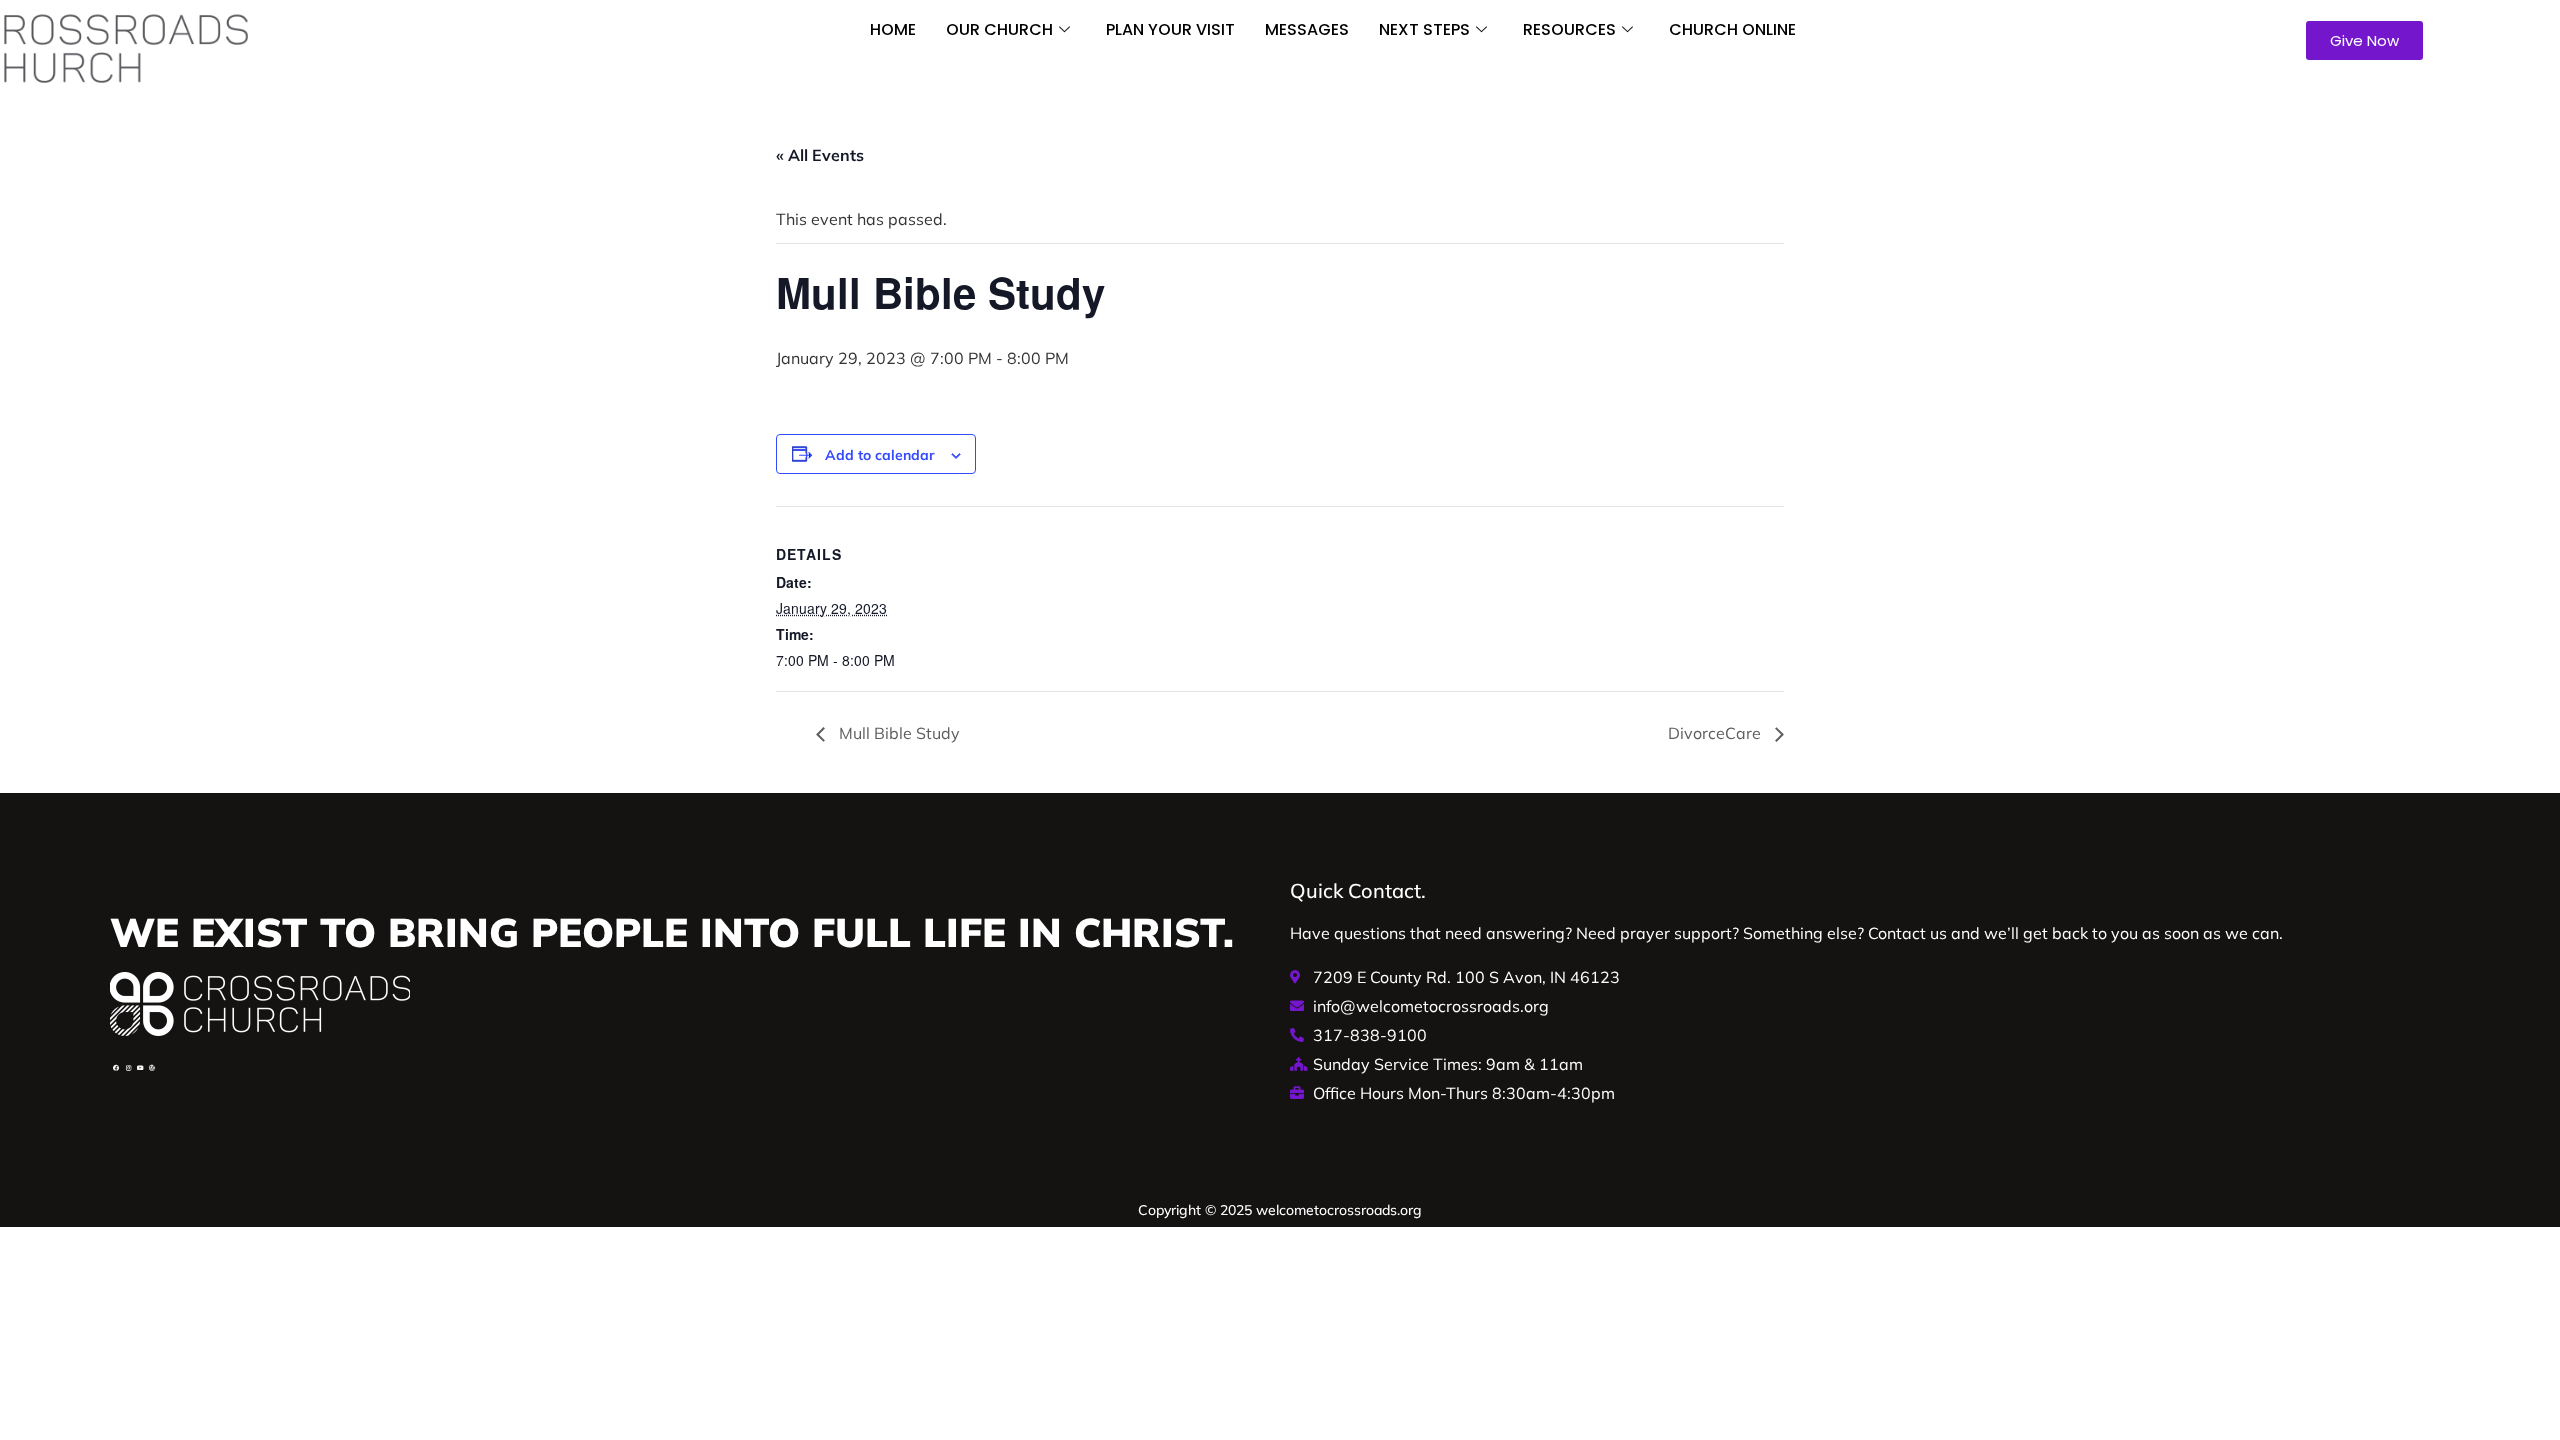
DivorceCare (1716, 733)
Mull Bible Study (897, 733)
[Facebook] (116, 1068)
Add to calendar (880, 455)
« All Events (820, 155)
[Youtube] (140, 1068)
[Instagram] (128, 1068)
